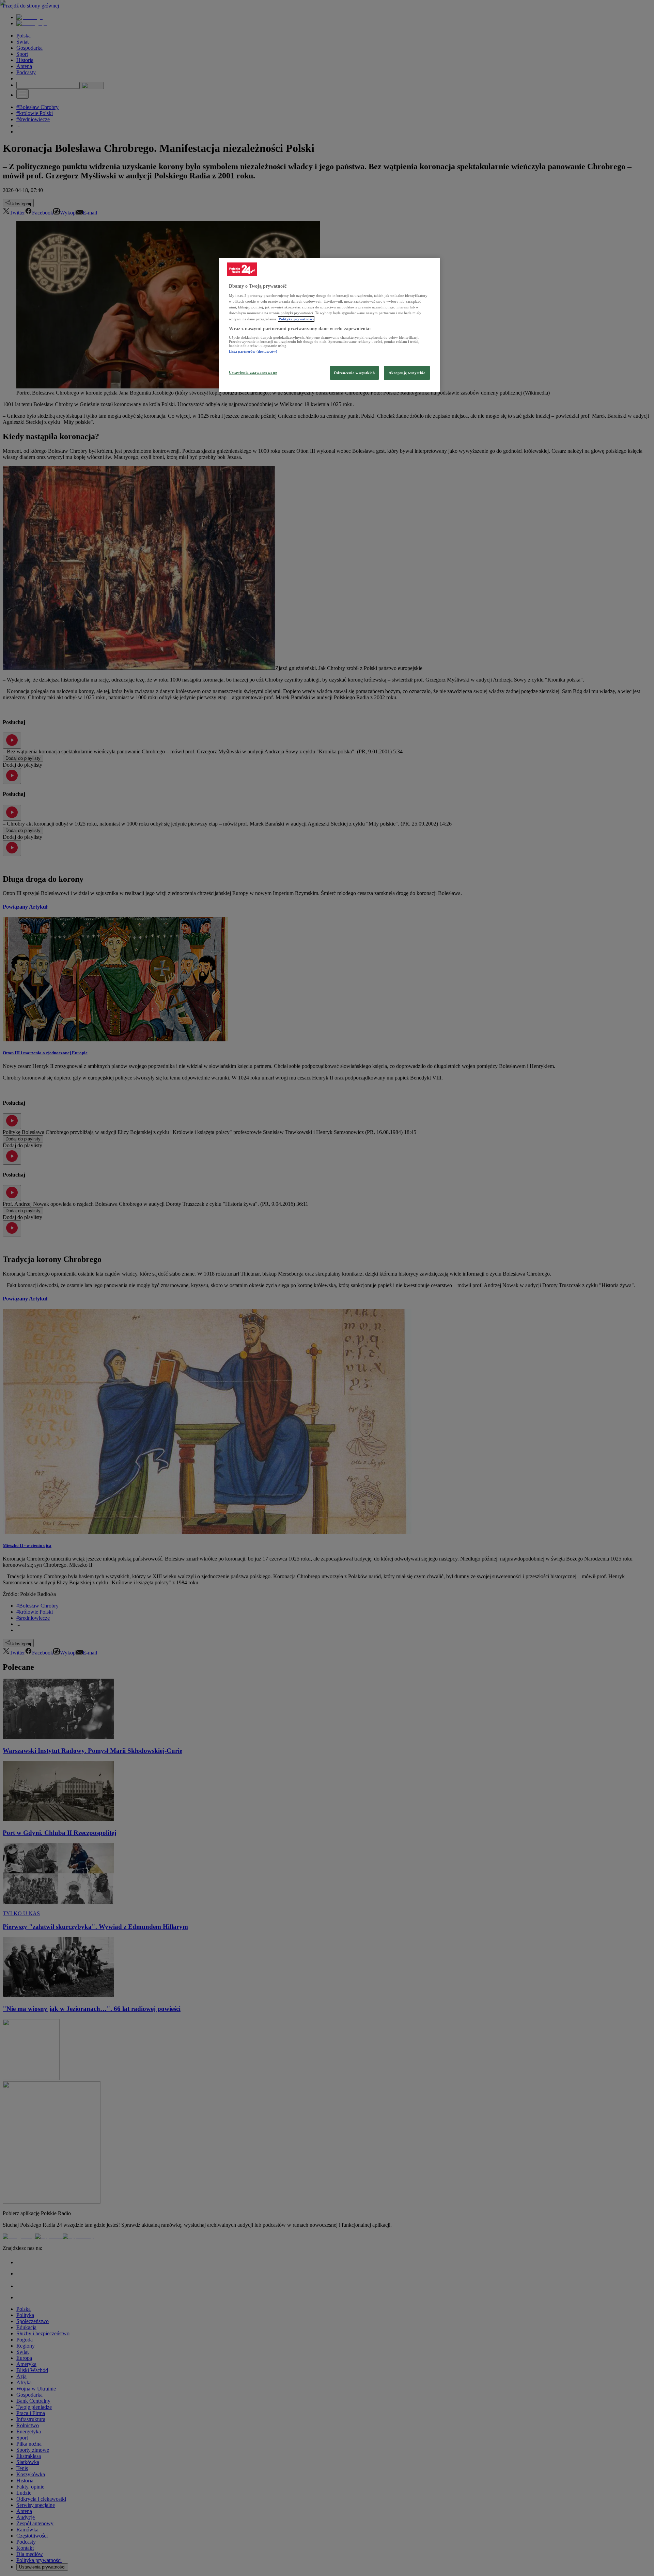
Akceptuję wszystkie (407, 373)
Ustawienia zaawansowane (253, 372)
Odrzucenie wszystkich (354, 373)
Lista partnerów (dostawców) (253, 351)
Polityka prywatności (296, 319)
